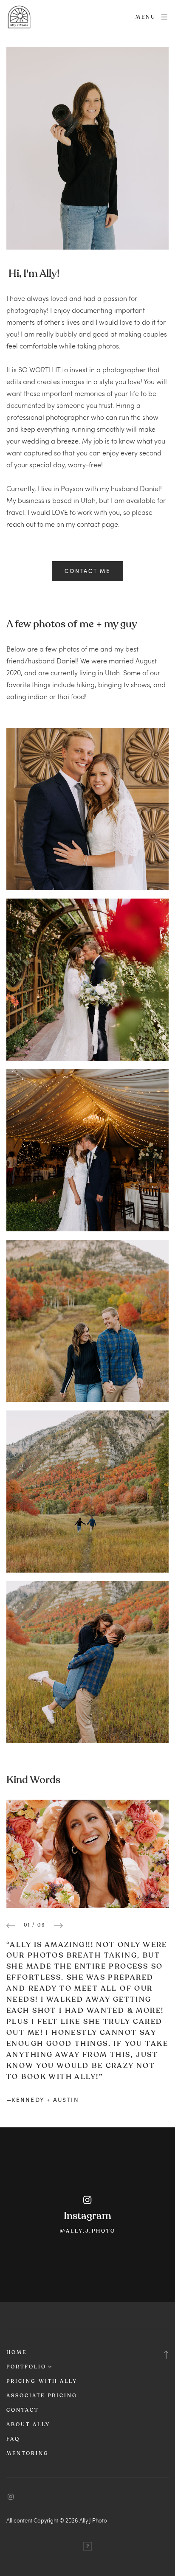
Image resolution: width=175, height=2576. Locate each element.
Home (17, 2352)
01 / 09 (35, 1925)
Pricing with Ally (42, 2381)
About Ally (28, 2424)
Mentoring (28, 2453)
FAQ (13, 2439)
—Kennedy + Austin (43, 2100)
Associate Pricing (42, 2396)
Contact (23, 2410)
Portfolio (26, 2367)
